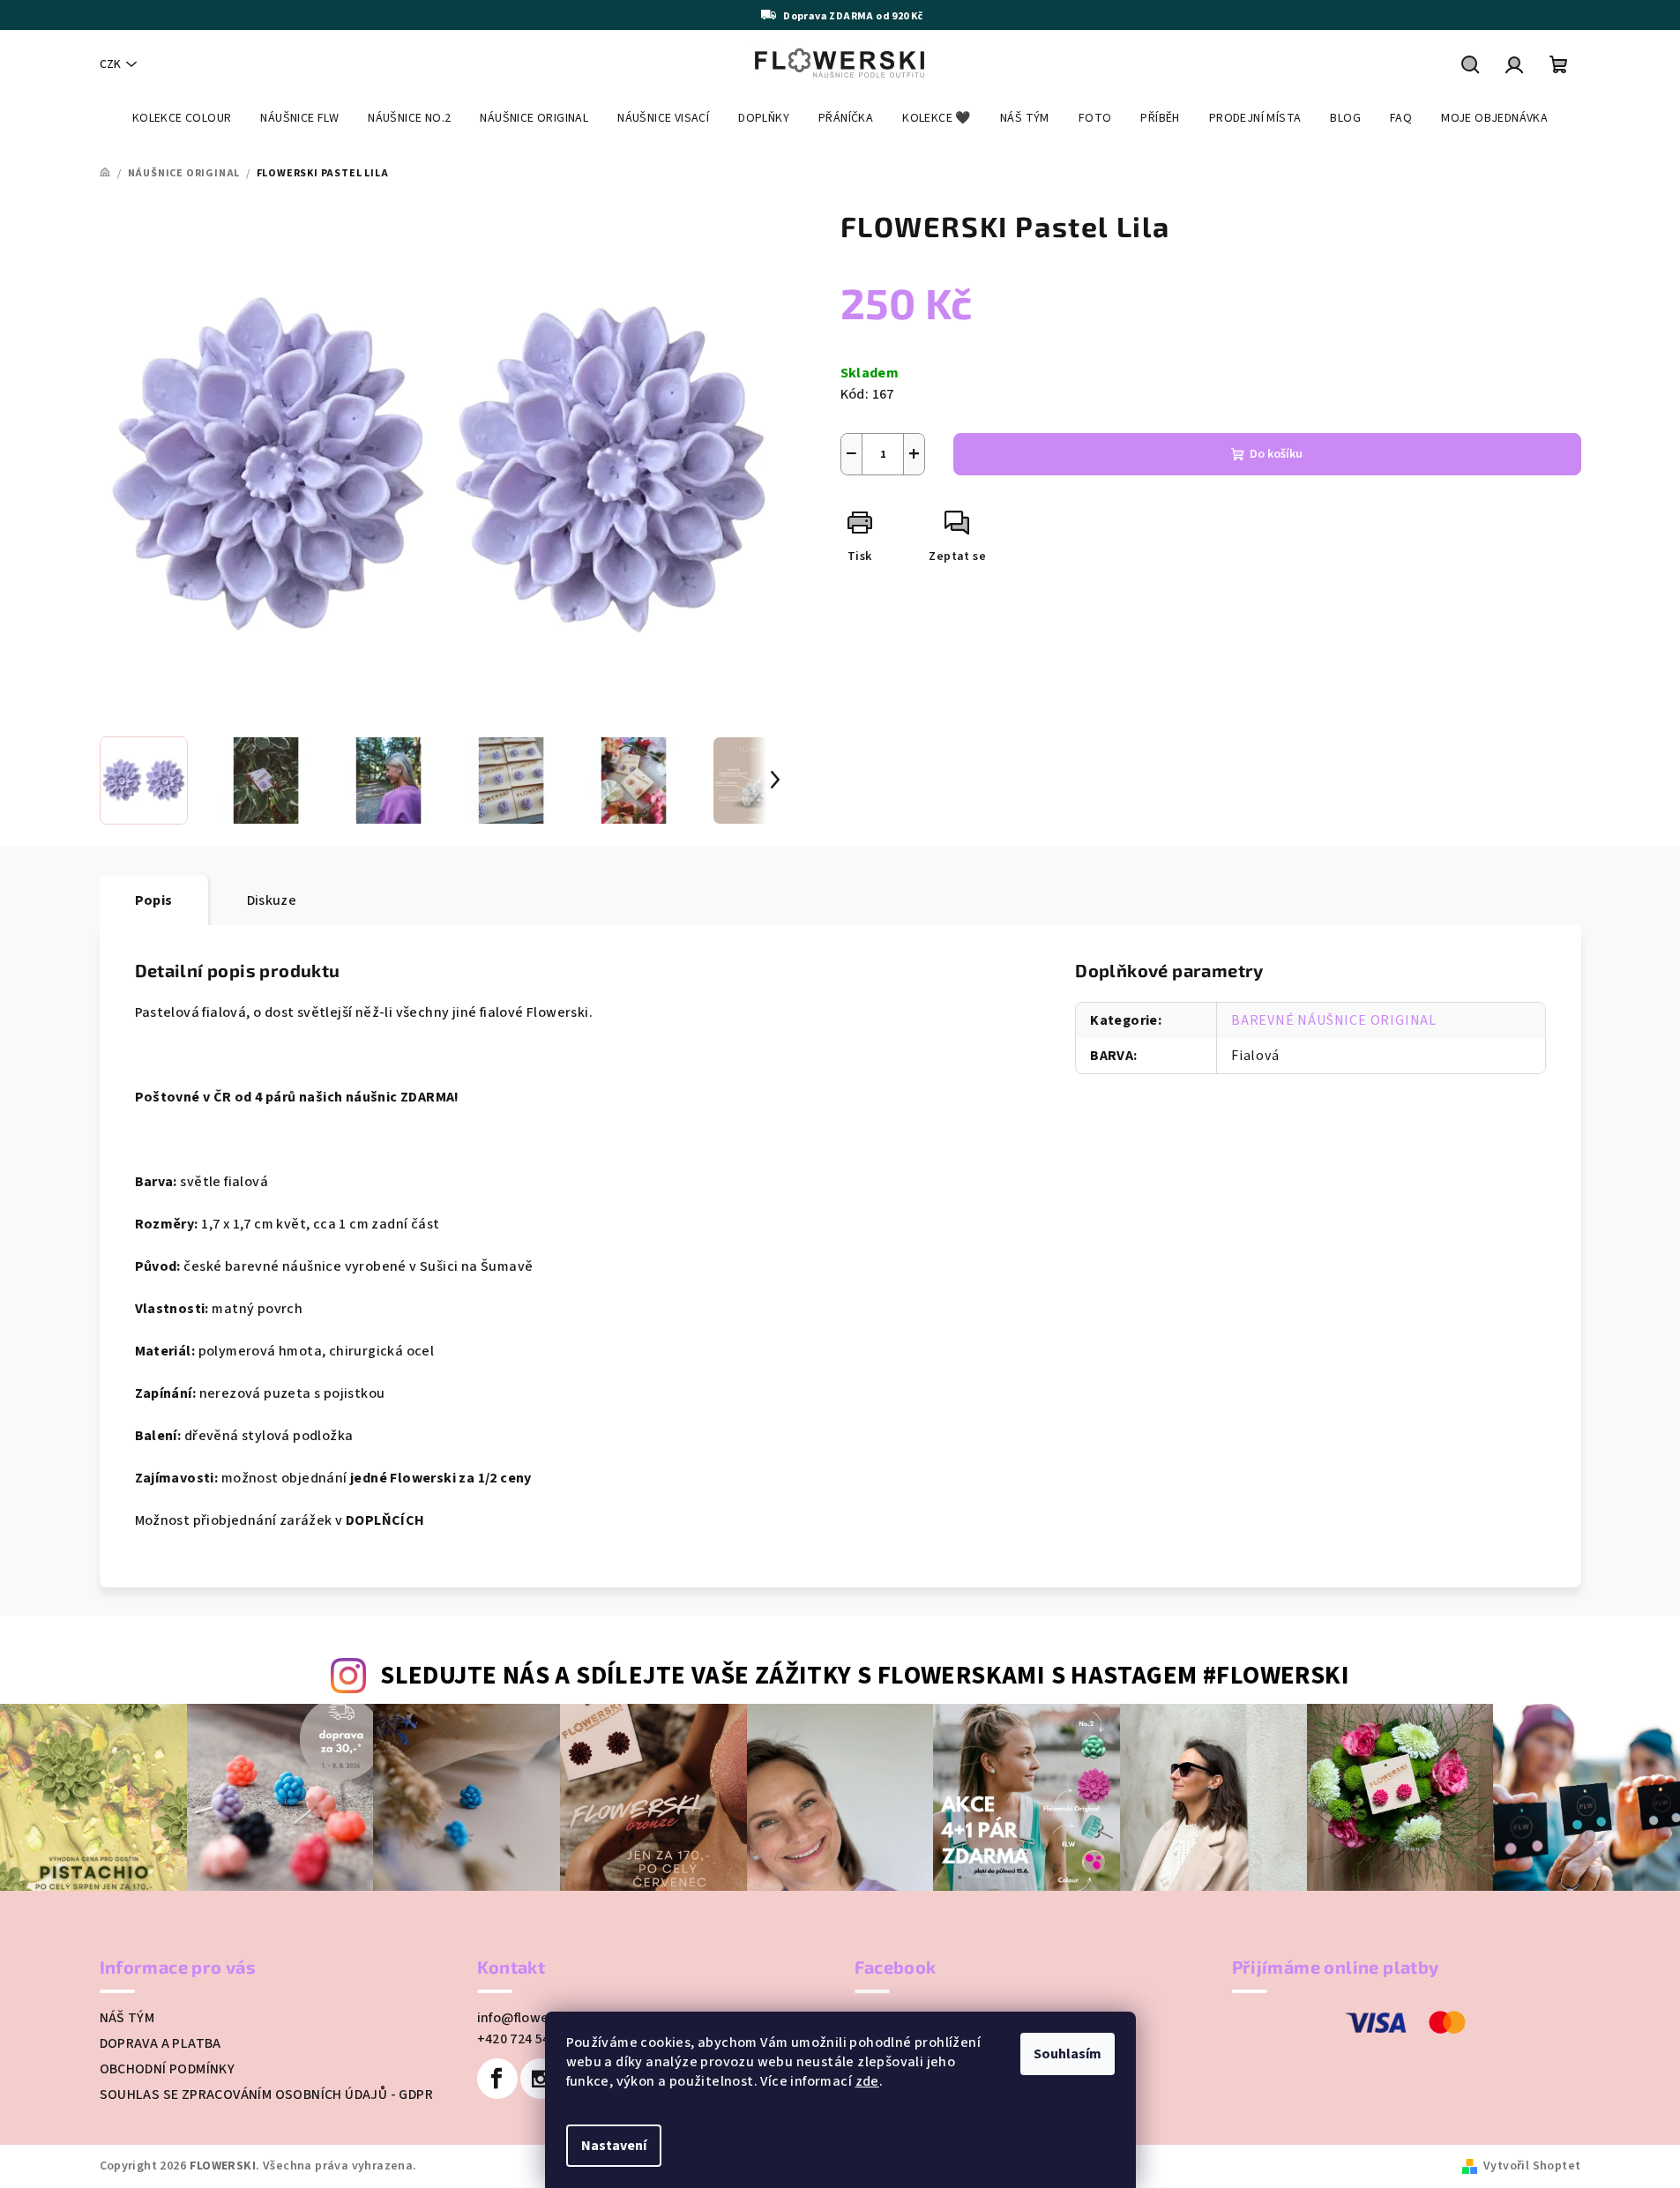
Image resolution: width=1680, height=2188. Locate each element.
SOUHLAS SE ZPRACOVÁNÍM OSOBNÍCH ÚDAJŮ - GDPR (267, 2095)
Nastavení (614, 2146)
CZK (110, 64)
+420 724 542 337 (530, 2039)
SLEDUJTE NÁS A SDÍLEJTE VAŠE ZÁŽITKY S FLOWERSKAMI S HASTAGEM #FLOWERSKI (865, 1676)
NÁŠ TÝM (127, 2018)
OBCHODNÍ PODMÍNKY (168, 2069)
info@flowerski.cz (534, 2018)
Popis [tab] (154, 900)
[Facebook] (497, 2079)
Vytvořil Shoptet (1532, 2166)
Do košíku (1276, 454)
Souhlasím (1068, 2054)
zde (867, 2081)
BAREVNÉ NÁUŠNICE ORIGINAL (1334, 1020)
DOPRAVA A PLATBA (161, 2043)
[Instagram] (541, 2079)
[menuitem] (182, 118)
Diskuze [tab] (272, 900)
